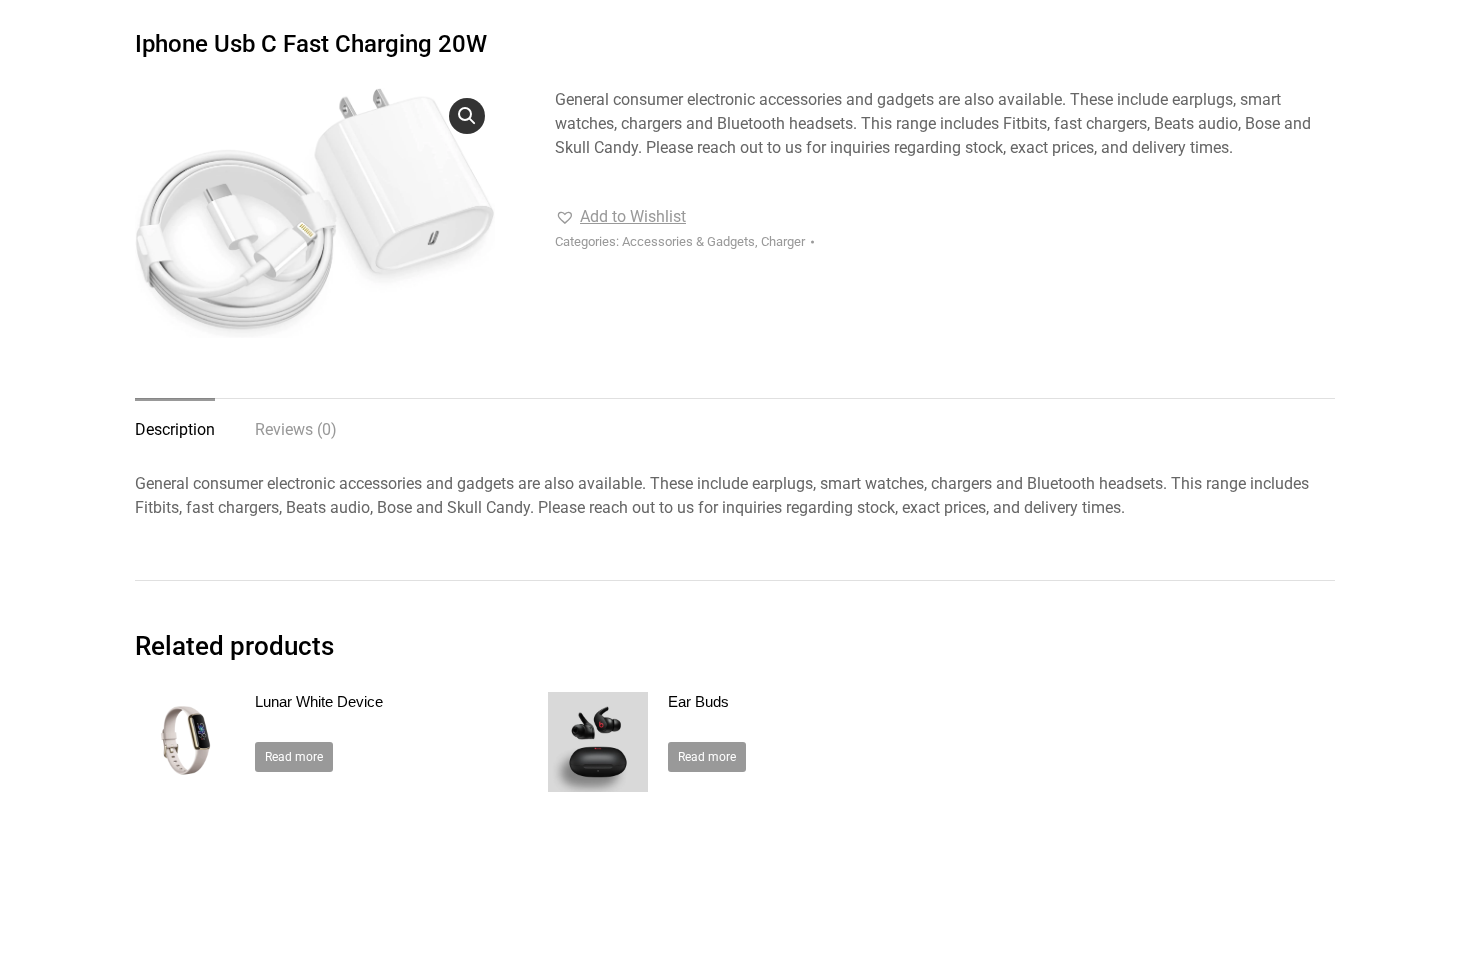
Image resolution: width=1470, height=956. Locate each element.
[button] (467, 116)
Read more (294, 757)
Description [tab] (175, 429)
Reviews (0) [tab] (296, 429)
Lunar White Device (319, 701)
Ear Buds (698, 701)
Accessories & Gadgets (688, 241)
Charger (783, 241)
